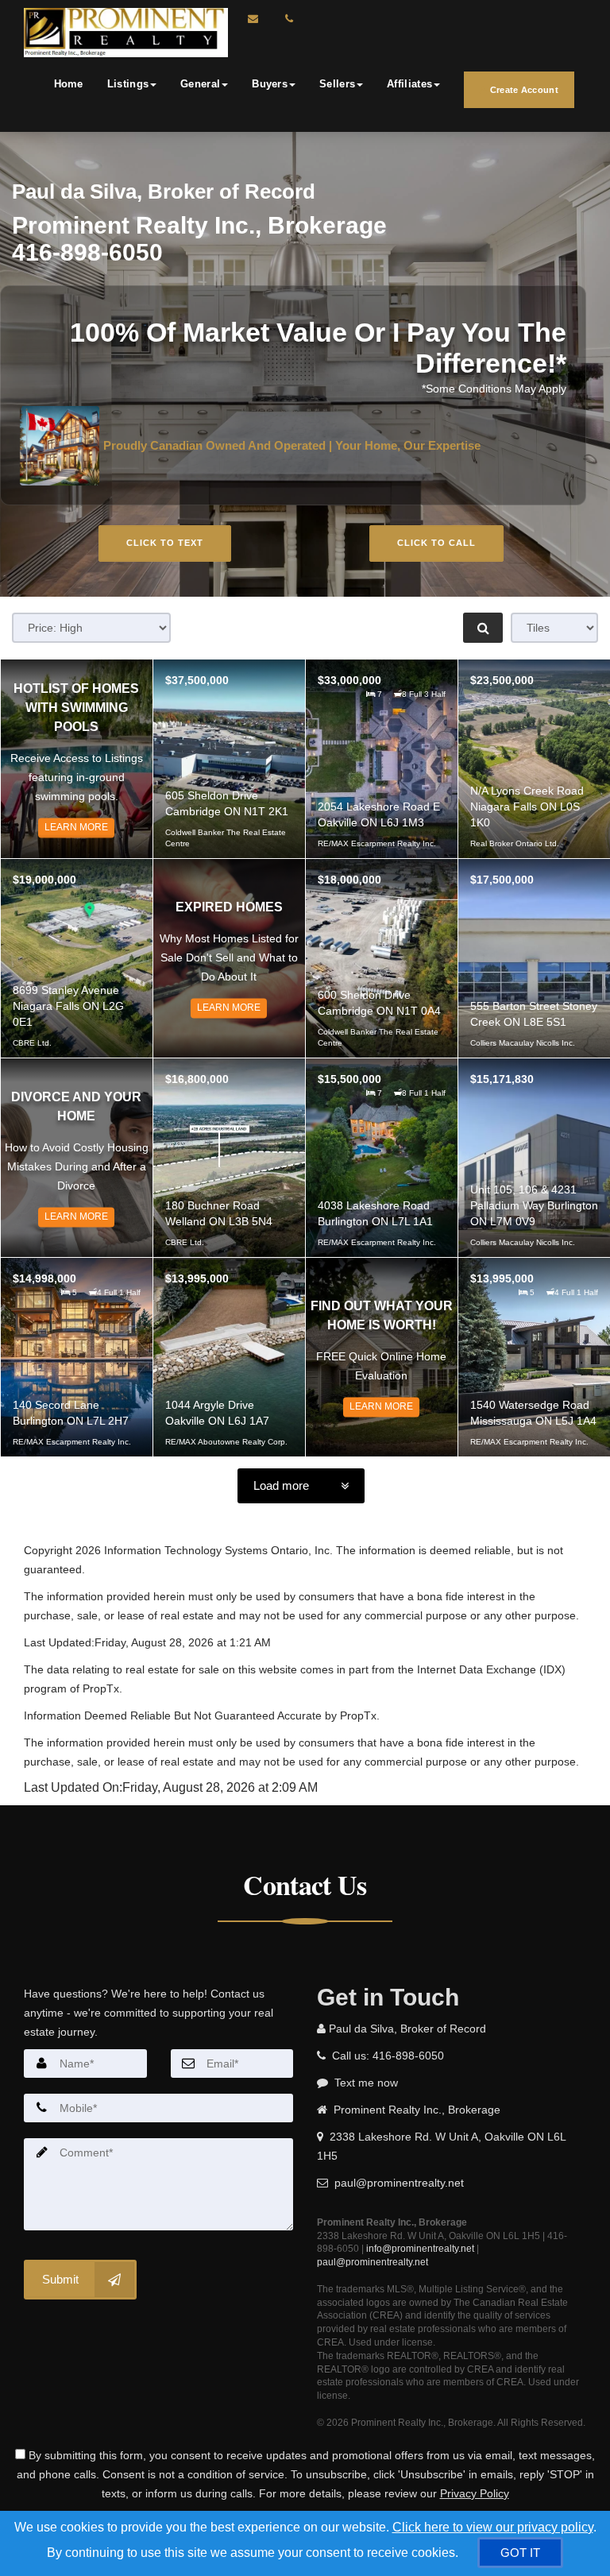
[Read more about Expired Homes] (229, 958)
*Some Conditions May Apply (494, 389)
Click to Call (436, 543)
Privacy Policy (475, 2493)
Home (69, 84)
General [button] (200, 84)
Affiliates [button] (409, 84)
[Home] (124, 33)
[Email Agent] (261, 19)
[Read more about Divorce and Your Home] (77, 1158)
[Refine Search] (483, 628)
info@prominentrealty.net (420, 2249)
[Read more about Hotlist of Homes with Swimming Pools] (77, 759)
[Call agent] (285, 19)
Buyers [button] (270, 84)
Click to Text (165, 543)
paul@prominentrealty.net (373, 2262)
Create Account (523, 90)
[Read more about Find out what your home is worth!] (382, 1357)
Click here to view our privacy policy (493, 2527)
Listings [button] (128, 84)
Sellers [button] (337, 84)
